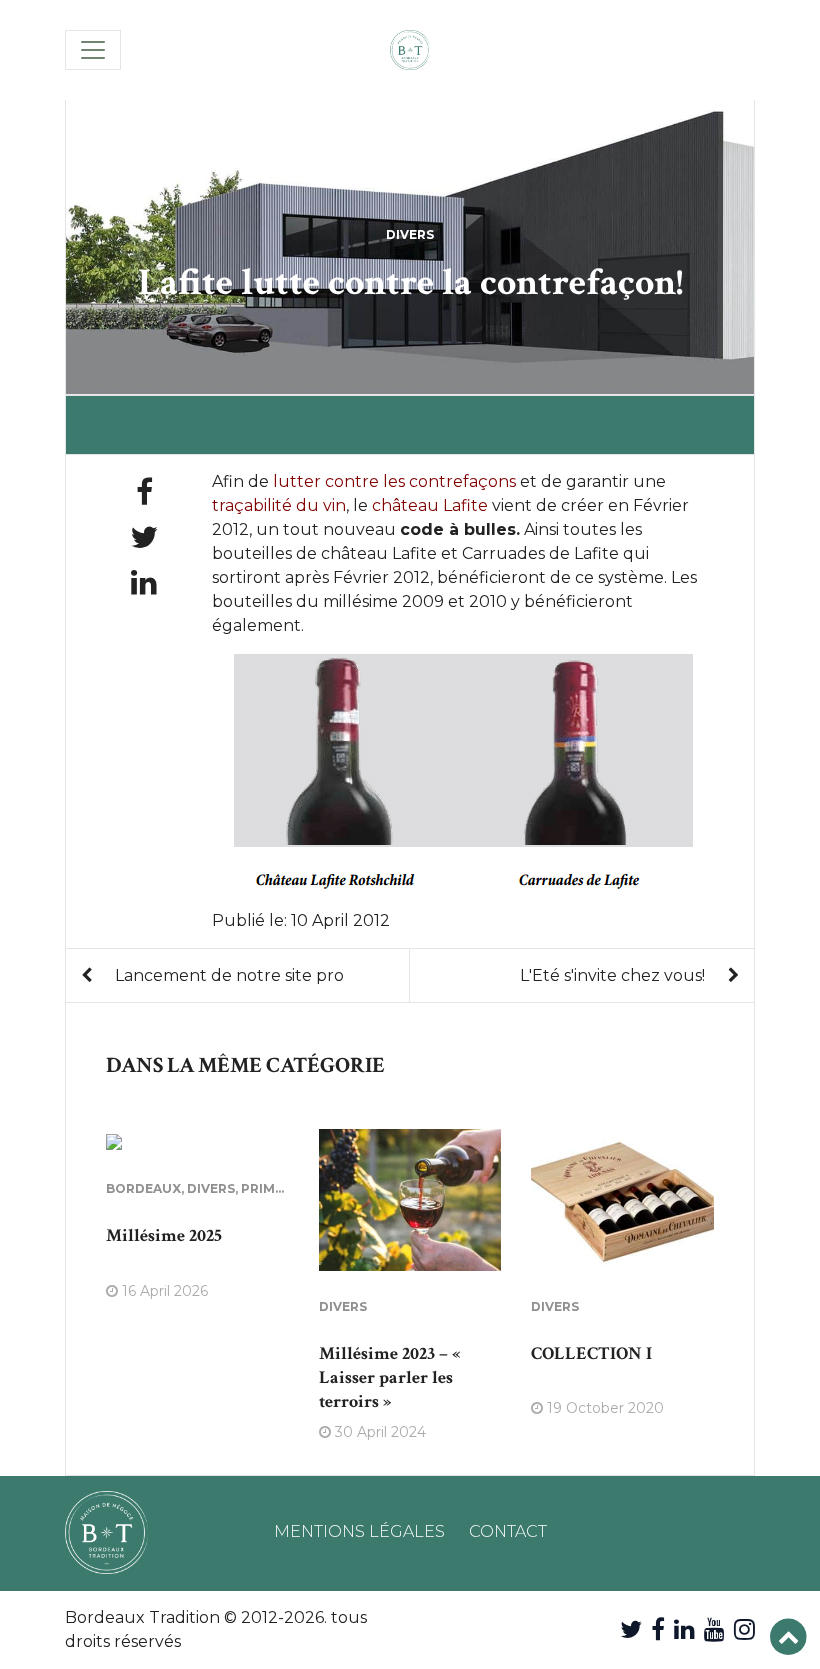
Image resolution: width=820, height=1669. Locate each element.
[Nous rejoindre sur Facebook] (658, 1629)
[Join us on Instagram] (744, 1629)
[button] (788, 1637)
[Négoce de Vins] (410, 50)
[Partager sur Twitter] (144, 537)
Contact (508, 1531)
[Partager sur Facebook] (144, 492)
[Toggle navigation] (93, 50)
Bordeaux (143, 1188)
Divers (410, 234)
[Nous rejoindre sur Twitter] (631, 1629)
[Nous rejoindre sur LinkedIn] (684, 1629)
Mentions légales (359, 1531)
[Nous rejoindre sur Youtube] (714, 1629)
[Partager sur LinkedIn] (144, 582)
